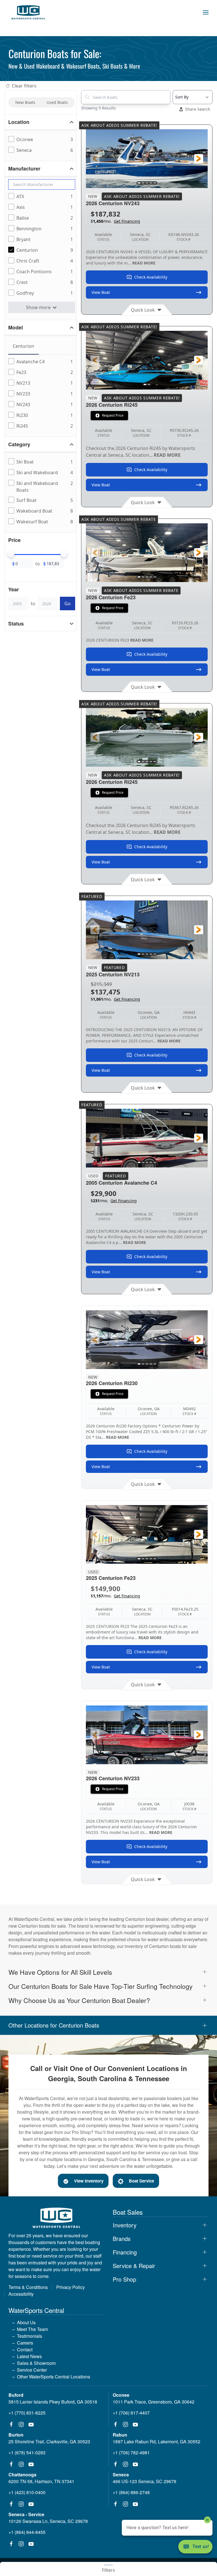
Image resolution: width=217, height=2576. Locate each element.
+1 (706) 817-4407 (131, 2413)
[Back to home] (28, 12)
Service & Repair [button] (134, 2266)
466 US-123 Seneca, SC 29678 (145, 2481)
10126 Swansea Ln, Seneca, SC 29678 (48, 2521)
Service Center (32, 2370)
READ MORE (144, 263)
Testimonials (30, 2336)
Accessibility (21, 2294)
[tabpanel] (42, 394)
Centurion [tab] (23, 346)
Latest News (29, 2356)
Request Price (113, 415)
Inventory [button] (125, 2225)
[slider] (11, 554)
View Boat (101, 292)
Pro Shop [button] (124, 2279)
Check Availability (151, 277)
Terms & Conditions (28, 2287)
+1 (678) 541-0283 (27, 2453)
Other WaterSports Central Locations (54, 2377)
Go (68, 603)
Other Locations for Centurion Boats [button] (54, 2025)
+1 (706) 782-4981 (131, 2453)
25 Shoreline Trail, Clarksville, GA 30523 (49, 2441)
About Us (26, 2322)
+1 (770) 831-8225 (27, 2413)
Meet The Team (32, 2329)
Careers (25, 2343)
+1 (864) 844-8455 (27, 2532)
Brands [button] (122, 2239)
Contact (25, 2349)
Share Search (198, 109)
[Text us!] (195, 2547)
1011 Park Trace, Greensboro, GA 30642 (154, 2402)
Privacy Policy (70, 2287)
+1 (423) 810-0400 (27, 2492)
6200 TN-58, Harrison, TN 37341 (41, 2481)
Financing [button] (125, 2252)
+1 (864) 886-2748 (131, 2492)
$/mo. (115, 221)
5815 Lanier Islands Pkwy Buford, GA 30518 (53, 2402)
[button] (206, 12)
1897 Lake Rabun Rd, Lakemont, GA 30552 (157, 2441)
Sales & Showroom (36, 2363)
